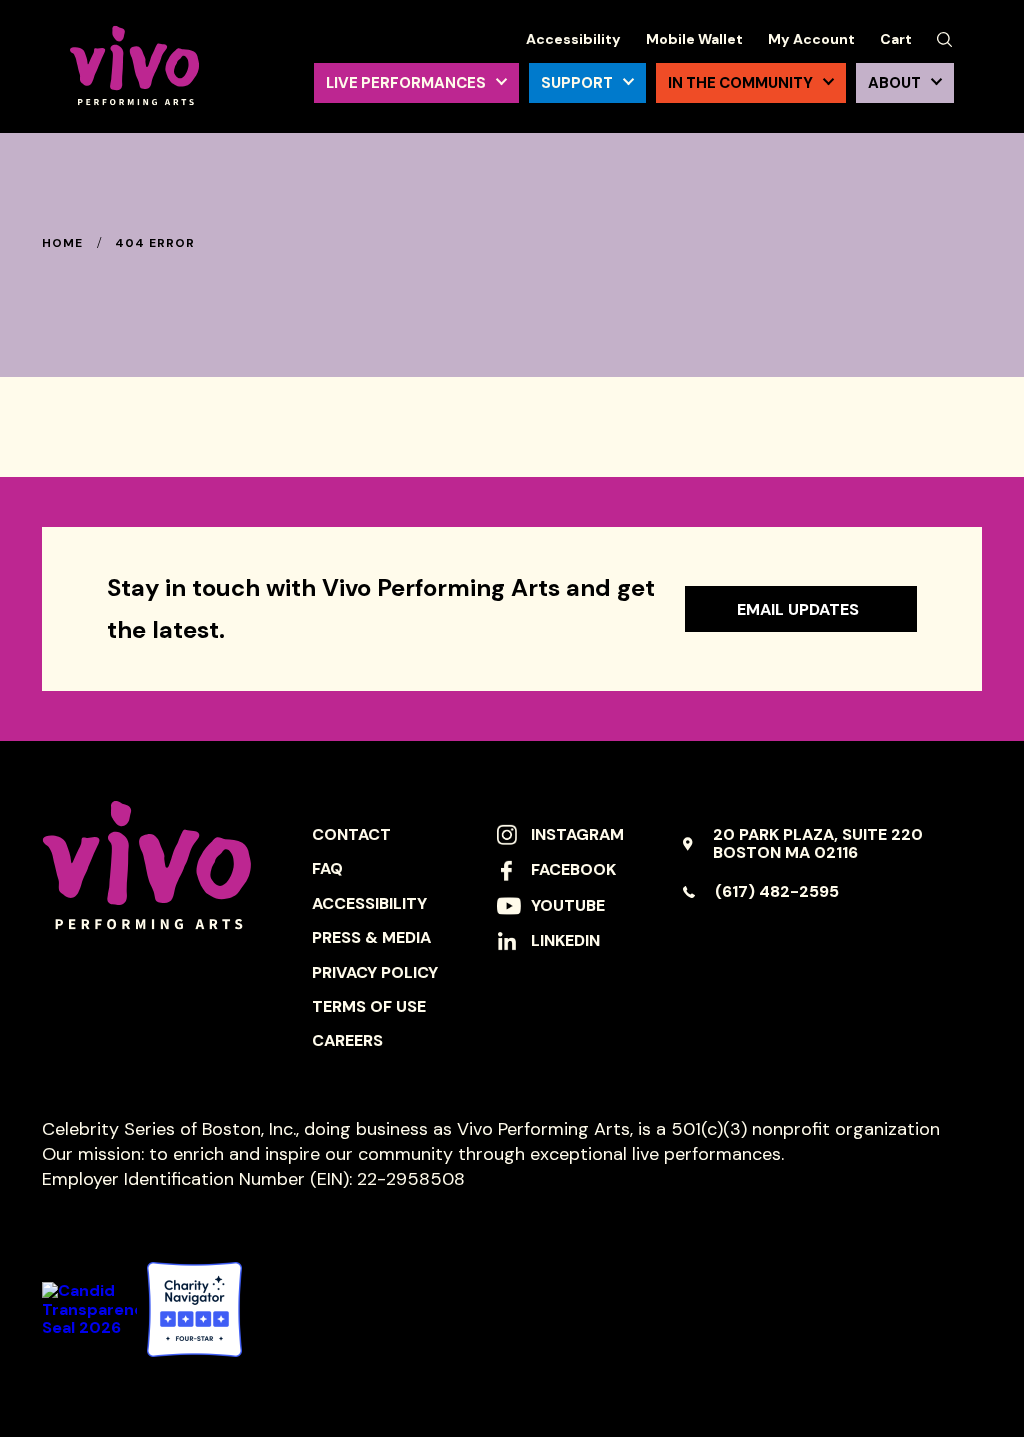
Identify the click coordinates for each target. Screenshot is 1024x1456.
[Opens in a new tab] (194, 1309)
